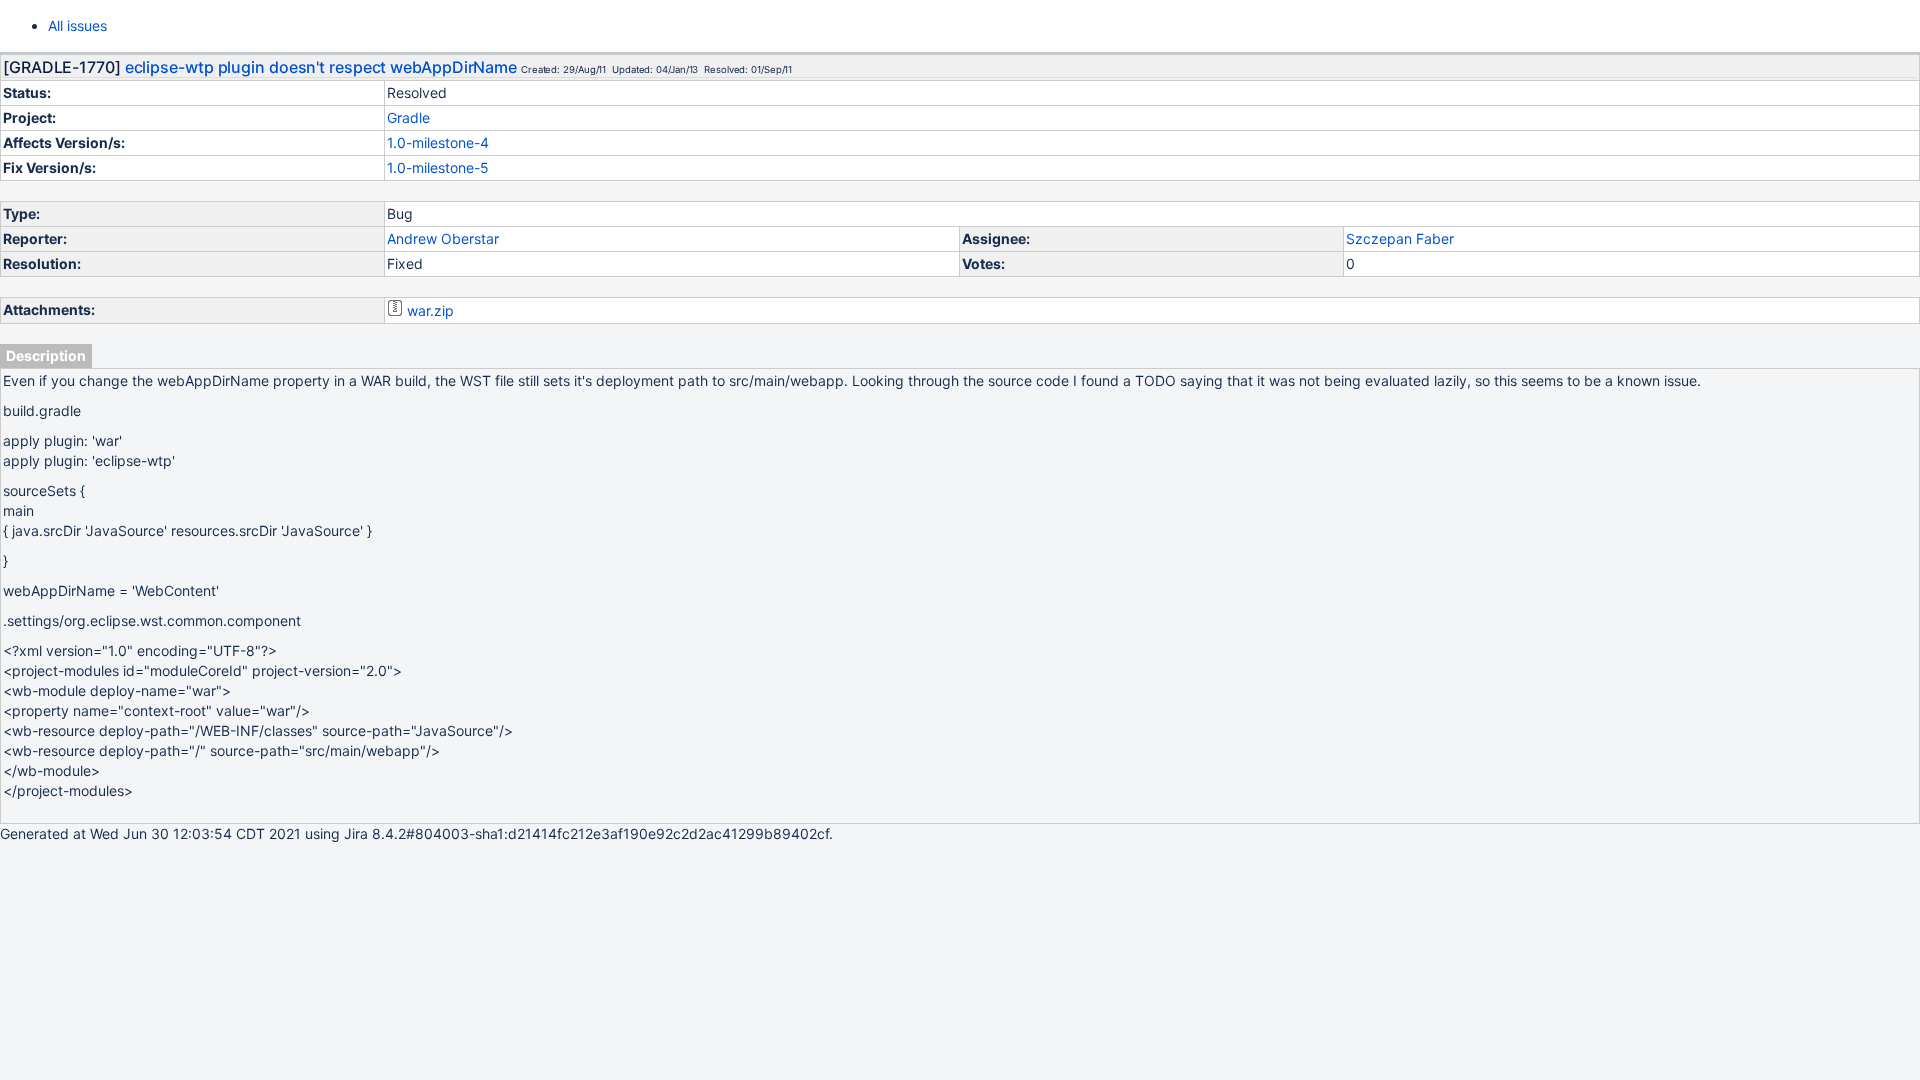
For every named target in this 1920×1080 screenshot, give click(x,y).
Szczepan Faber (1400, 238)
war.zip (430, 310)
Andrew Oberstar (443, 238)
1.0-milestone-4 (438, 142)
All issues (77, 25)
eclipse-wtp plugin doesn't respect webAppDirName (321, 67)
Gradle (408, 117)
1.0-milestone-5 (438, 167)
